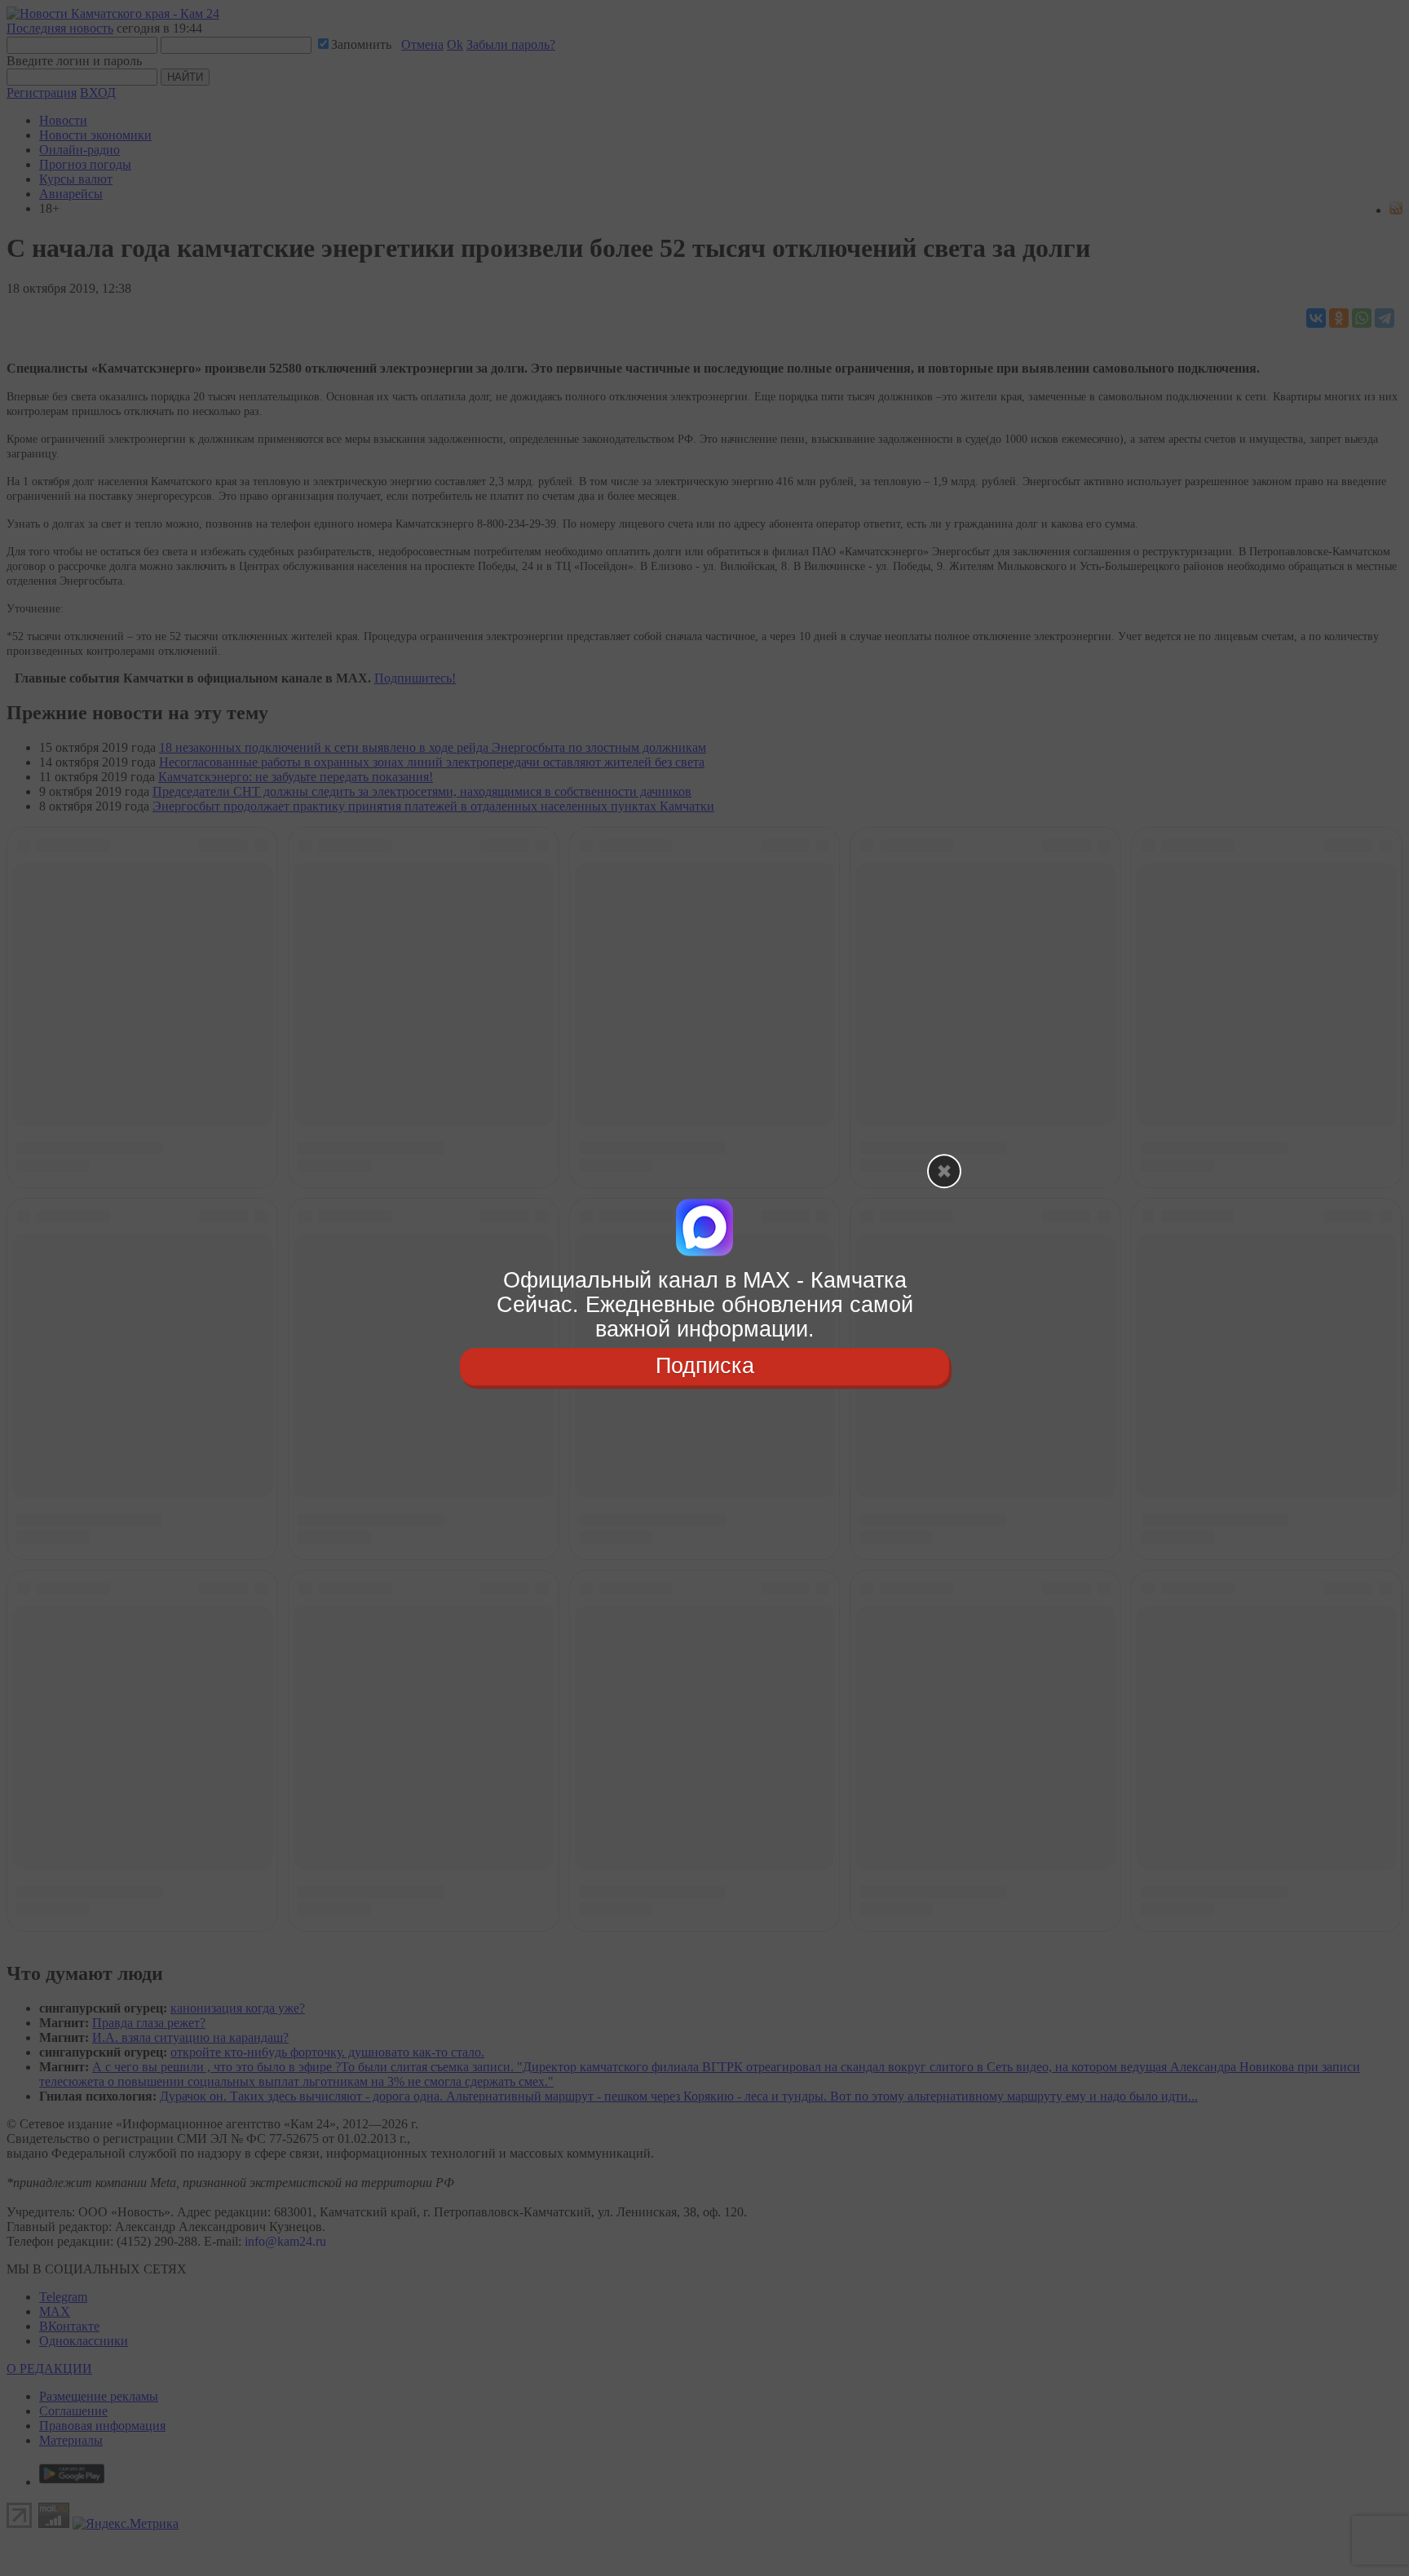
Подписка (705, 1367)
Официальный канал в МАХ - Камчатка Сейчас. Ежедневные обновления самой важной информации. (705, 1304)
